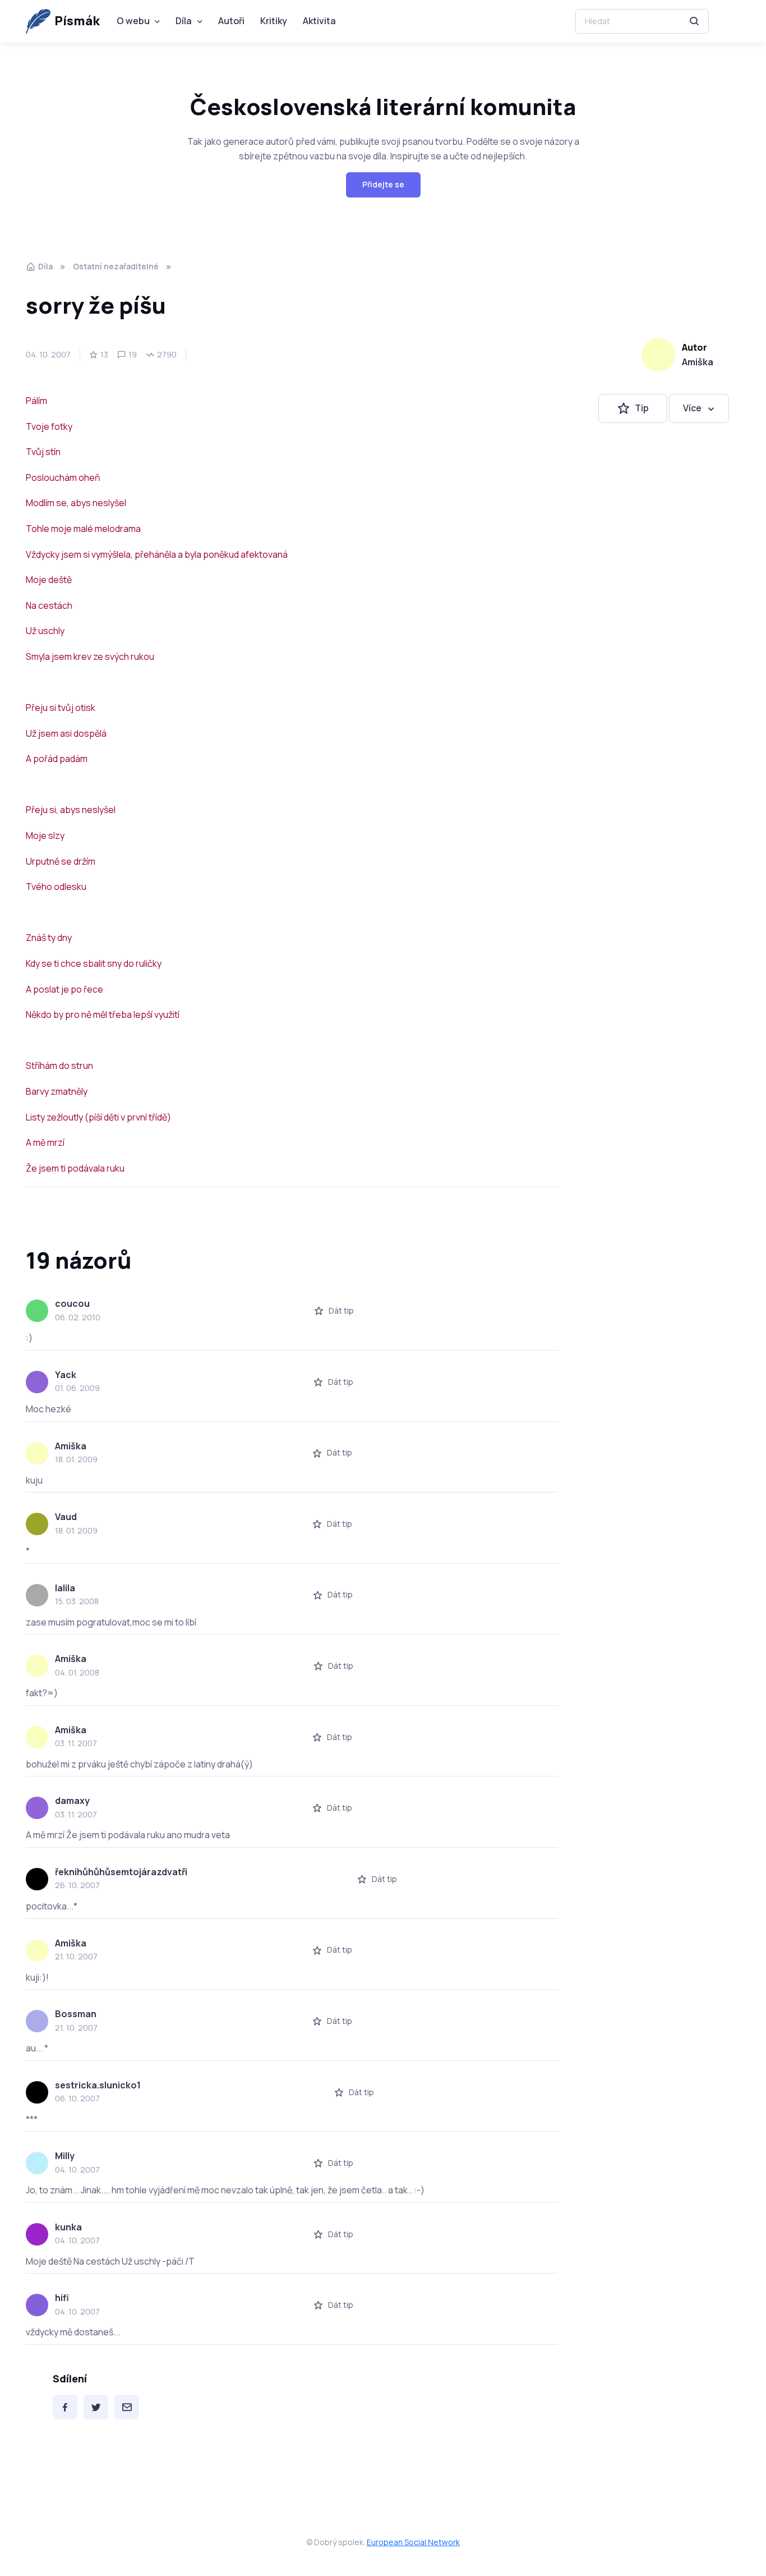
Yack (66, 1375)
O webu (133, 21)
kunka (68, 2227)
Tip (642, 408)
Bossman (76, 2014)
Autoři (231, 21)
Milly (65, 2156)
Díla (184, 21)
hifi (62, 2298)
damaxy (72, 1801)
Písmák (77, 21)
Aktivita (319, 21)
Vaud (66, 1517)
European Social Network (413, 2542)
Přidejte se (383, 184)
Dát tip (341, 1310)
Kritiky (274, 21)
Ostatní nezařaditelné (116, 266)
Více (692, 408)
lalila (65, 1588)
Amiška (698, 362)
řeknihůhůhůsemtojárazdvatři (121, 1872)
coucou (72, 1303)
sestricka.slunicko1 (98, 2085)
